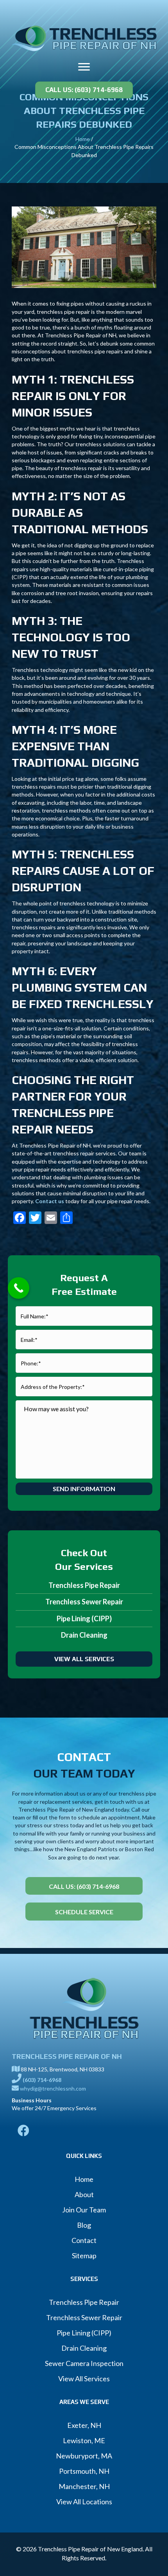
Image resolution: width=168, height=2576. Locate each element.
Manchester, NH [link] (84, 2486)
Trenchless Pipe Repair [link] (84, 1585)
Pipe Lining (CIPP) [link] (84, 1618)
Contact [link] (84, 2240)
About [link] (84, 2194)
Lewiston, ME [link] (84, 2440)
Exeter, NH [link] (84, 2425)
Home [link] (83, 139)
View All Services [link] (84, 2379)
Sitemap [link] (84, 2256)
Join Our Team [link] (84, 2210)
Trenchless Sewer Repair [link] (84, 1602)
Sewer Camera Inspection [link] (84, 2363)
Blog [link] (84, 2225)
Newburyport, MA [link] (84, 2456)
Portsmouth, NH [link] (84, 2471)
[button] (84, 67)
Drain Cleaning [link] (84, 1635)
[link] (84, 37)
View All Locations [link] (84, 2502)
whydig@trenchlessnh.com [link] (53, 2088)
